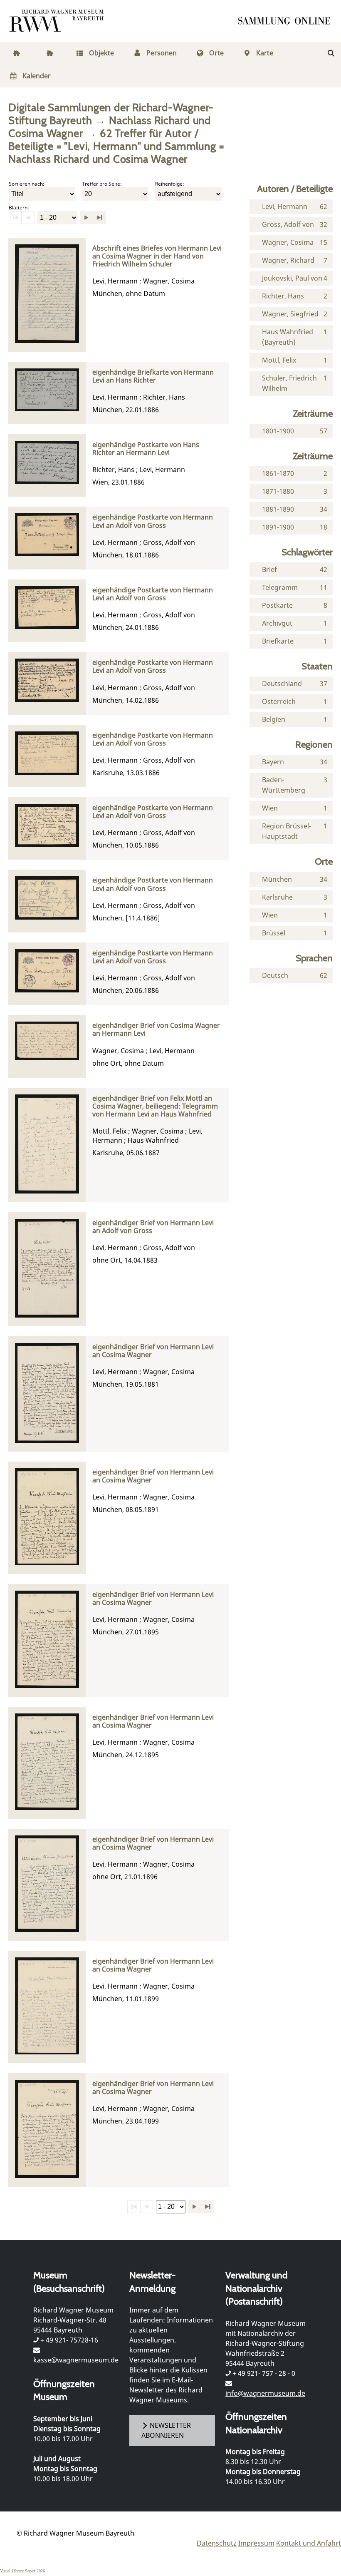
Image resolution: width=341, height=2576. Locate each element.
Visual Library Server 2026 (22, 2571)
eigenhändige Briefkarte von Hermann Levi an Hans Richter (153, 376)
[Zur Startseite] (287, 21)
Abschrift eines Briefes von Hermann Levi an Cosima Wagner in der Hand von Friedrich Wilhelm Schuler (157, 256)
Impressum (256, 2543)
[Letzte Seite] (99, 218)
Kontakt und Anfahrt (309, 2543)
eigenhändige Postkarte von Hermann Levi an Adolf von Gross (153, 521)
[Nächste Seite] (86, 218)
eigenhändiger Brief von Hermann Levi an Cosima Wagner (153, 1351)
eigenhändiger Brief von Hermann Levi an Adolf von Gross (153, 1227)
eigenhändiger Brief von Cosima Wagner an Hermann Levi (156, 1029)
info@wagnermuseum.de (265, 2393)
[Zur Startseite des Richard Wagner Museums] (58, 21)
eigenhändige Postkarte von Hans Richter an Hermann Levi (146, 449)
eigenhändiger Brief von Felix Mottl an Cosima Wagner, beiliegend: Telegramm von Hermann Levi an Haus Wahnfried (155, 1106)
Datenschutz (217, 2543)
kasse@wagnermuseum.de (76, 2360)
